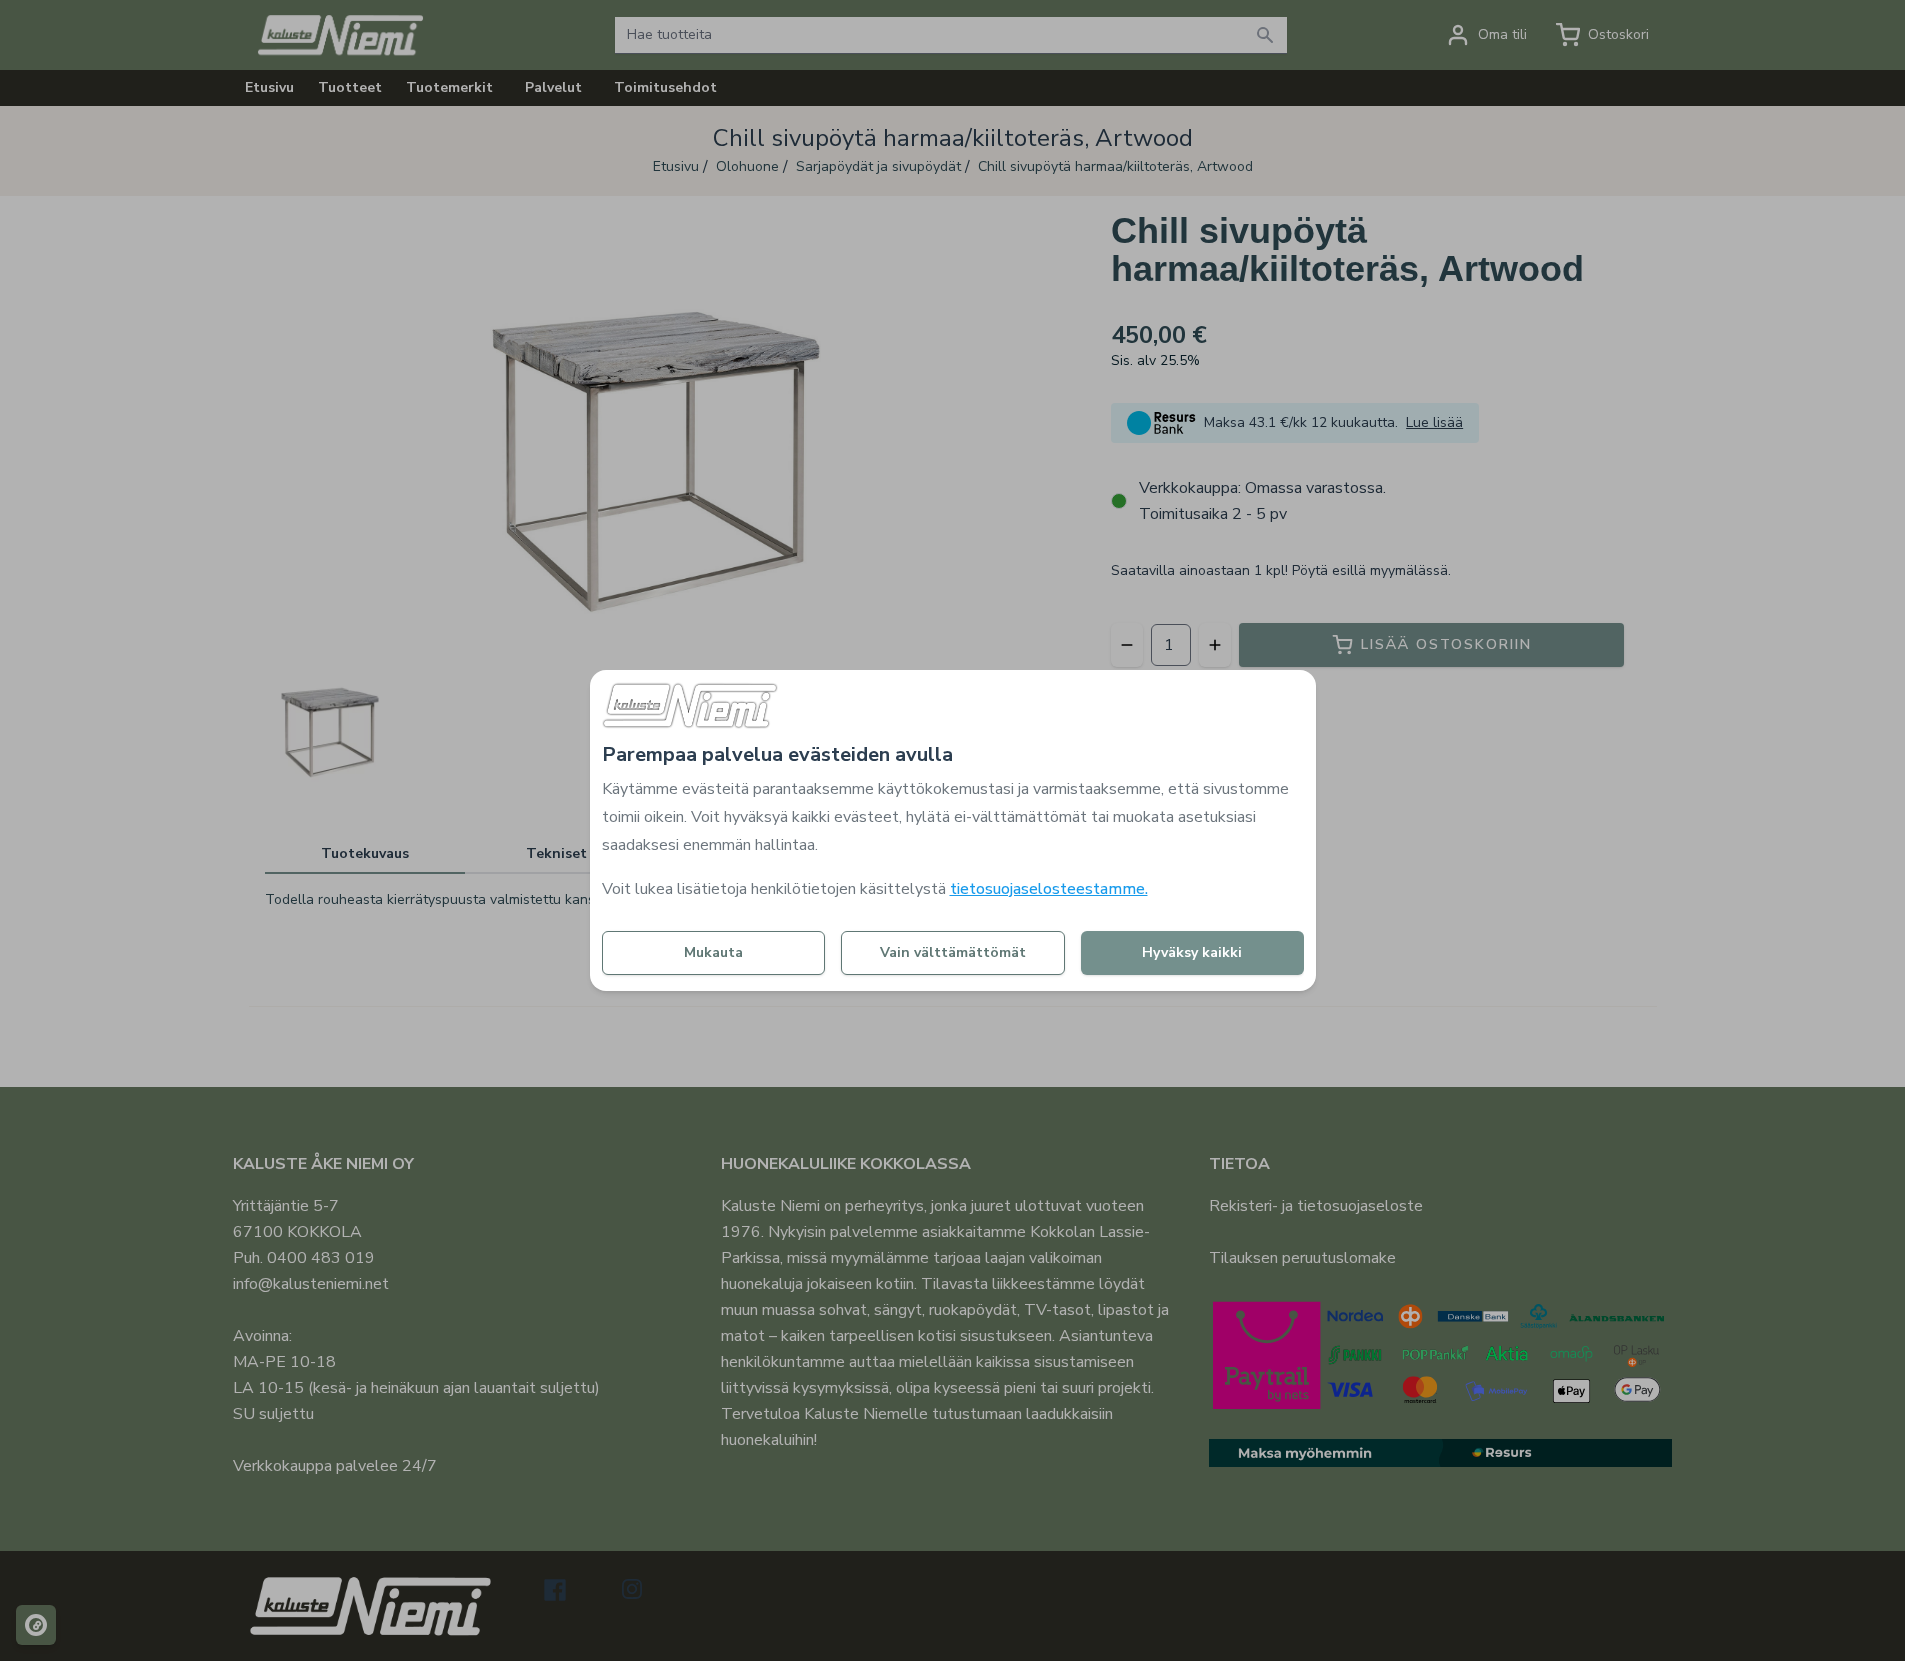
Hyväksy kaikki (1192, 952)
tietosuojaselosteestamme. (1049, 889)
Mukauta (713, 952)
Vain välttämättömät (953, 952)
